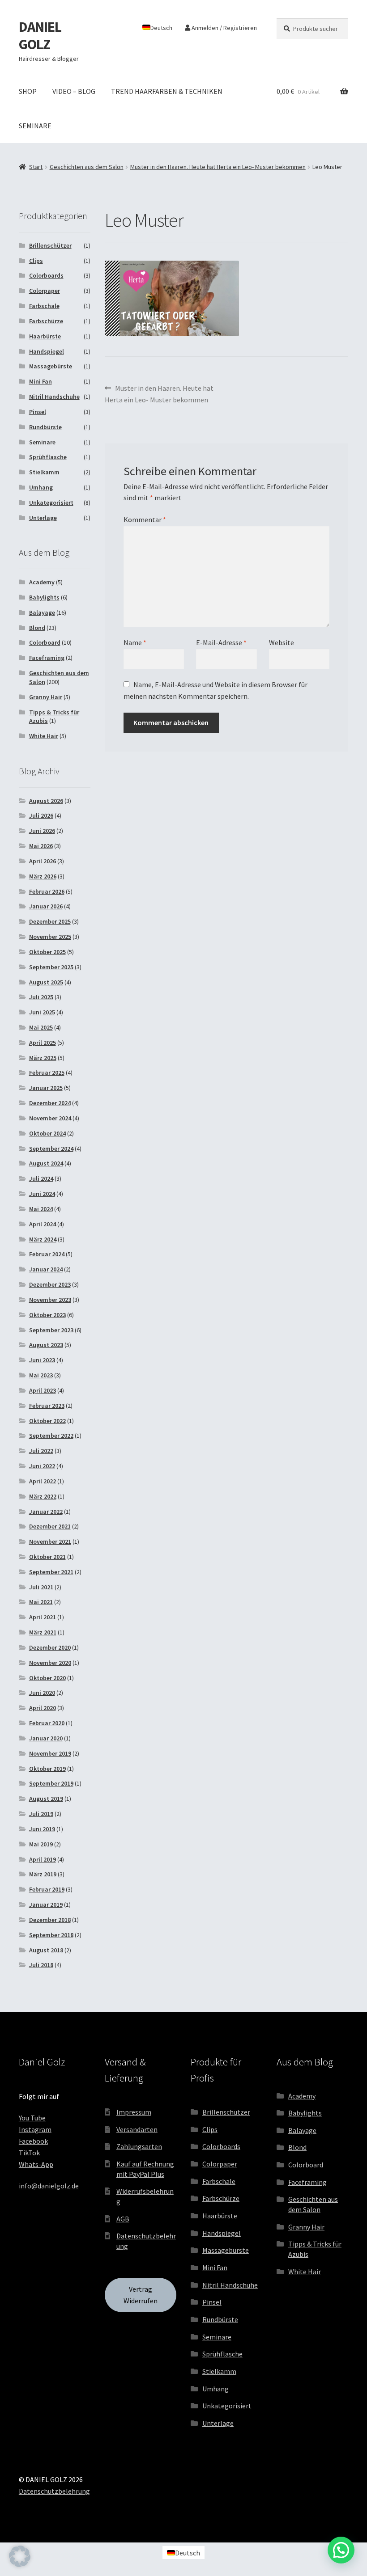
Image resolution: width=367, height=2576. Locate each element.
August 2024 (46, 1163)
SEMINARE (35, 126)
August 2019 (46, 1799)
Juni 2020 (42, 1693)
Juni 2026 (42, 831)
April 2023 (43, 1390)
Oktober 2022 (47, 1421)
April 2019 (43, 1859)
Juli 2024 (41, 1178)
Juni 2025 (42, 1012)
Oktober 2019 (47, 1769)
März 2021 (43, 1632)
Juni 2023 (42, 1360)
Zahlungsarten (139, 2146)
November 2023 (50, 1300)
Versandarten (137, 2129)
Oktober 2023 (47, 1315)
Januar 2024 (46, 1269)
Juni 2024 (42, 1194)
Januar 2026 (46, 906)
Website (282, 642)
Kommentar (145, 519)
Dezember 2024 (50, 1103)
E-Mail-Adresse (221, 642)
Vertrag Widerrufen (141, 2295)
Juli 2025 (41, 997)
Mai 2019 (41, 1844)
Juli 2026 (41, 815)
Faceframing (47, 658)
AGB (123, 2219)
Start (36, 167)
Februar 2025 (47, 1073)
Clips (36, 261)
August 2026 (46, 801)
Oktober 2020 (47, 1678)
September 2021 (51, 1572)
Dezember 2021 (50, 1526)
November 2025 (50, 937)
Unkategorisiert (51, 503)
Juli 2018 (41, 1965)
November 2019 (50, 1753)
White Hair (44, 736)
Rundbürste (45, 427)
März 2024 (43, 1239)
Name (135, 642)
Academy (42, 582)
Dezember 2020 (50, 1647)
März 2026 (43, 876)
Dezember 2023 (50, 1284)
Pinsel (38, 412)
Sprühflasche (48, 457)
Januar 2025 (46, 1088)
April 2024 (43, 1224)
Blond (37, 628)
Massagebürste (51, 366)
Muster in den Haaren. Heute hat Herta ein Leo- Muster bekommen (218, 167)
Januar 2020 (46, 1738)
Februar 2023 (47, 1406)
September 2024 (51, 1149)
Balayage (42, 612)
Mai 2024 (41, 1209)
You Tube (32, 2118)
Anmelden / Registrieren (224, 28)
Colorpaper (45, 291)
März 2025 (43, 1058)
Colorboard (45, 642)
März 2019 (43, 1874)
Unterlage (43, 518)
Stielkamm (44, 472)
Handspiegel (47, 351)
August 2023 (46, 1345)
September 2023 (51, 1330)
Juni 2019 (42, 1829)
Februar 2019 (47, 1889)
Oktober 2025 (47, 952)
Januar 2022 (46, 1512)
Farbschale (44, 306)
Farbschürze (46, 321)
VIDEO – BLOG (74, 91)
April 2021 (43, 1617)
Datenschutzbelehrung (54, 2491)
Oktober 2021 (47, 1557)
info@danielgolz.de (49, 2186)
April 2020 (43, 1708)
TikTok (29, 2153)
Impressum (134, 2112)
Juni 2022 (42, 1466)
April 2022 (43, 1481)
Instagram (35, 2129)
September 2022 (51, 1436)
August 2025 (46, 982)
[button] (20, 2556)
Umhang (41, 487)
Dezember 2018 (50, 1920)
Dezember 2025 (50, 921)
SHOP (28, 91)
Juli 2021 (41, 1587)
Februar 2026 (47, 891)
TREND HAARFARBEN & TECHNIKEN (167, 91)
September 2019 (51, 1783)
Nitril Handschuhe (54, 397)
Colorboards (46, 275)
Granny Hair (46, 697)
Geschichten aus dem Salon (87, 167)
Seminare (42, 442)
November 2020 (50, 1663)
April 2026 (43, 861)
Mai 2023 (41, 1375)
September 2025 (51, 967)
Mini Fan (41, 381)
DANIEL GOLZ (40, 36)
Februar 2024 (47, 1254)
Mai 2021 (41, 1602)
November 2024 (50, 1118)
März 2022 (43, 1496)
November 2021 (50, 1541)
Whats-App (36, 2164)
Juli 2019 (41, 1814)
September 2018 (51, 1935)
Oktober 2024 (47, 1133)
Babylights (44, 597)
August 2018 (46, 1950)
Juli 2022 (41, 1451)
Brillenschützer (50, 245)
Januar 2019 (46, 1905)
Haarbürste (45, 336)
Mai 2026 (41, 846)
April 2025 (43, 1043)
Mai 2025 (41, 1027)
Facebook (33, 2141)
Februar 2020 (47, 1723)
